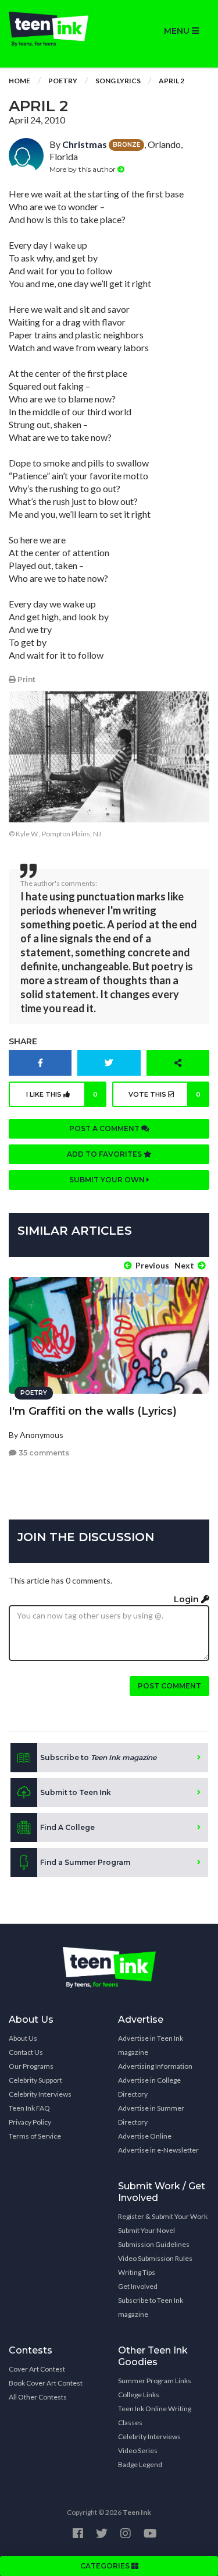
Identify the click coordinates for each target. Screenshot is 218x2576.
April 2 (171, 81)
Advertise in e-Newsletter (158, 2150)
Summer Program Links (155, 2381)
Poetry (63, 81)
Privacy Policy (30, 2122)
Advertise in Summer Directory (151, 2115)
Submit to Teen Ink (76, 1792)
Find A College (67, 1827)
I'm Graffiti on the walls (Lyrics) (93, 1411)
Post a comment (105, 1128)
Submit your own (108, 1180)
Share (23, 1041)
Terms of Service (35, 2136)
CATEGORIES (106, 2566)
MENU (178, 31)
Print (26, 679)
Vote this (165, 1094)
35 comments (43, 1453)
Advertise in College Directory (149, 2087)
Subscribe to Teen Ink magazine (151, 2307)
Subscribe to (98, 1757)
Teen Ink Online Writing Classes (155, 2416)
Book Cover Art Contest (46, 2383)
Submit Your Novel (146, 2230)
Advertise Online (145, 2136)
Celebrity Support (35, 2080)
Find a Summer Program (85, 1862)
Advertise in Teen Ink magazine (151, 2045)
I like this (62, 1094)
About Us (23, 2038)
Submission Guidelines (154, 2244)
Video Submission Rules (155, 2258)
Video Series (138, 2450)
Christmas (85, 144)
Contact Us (26, 2052)
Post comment (169, 1686)
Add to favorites (105, 1154)
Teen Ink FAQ (29, 2108)
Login (187, 1599)
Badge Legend (140, 2464)
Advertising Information (155, 2066)
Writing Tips (137, 2272)
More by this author (83, 169)
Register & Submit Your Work (163, 2216)
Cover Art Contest (37, 2369)
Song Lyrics (118, 81)
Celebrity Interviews (40, 2094)
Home (19, 81)
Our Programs (31, 2066)
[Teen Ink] (55, 29)
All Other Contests (38, 2397)
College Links (139, 2395)
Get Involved (138, 2286)
